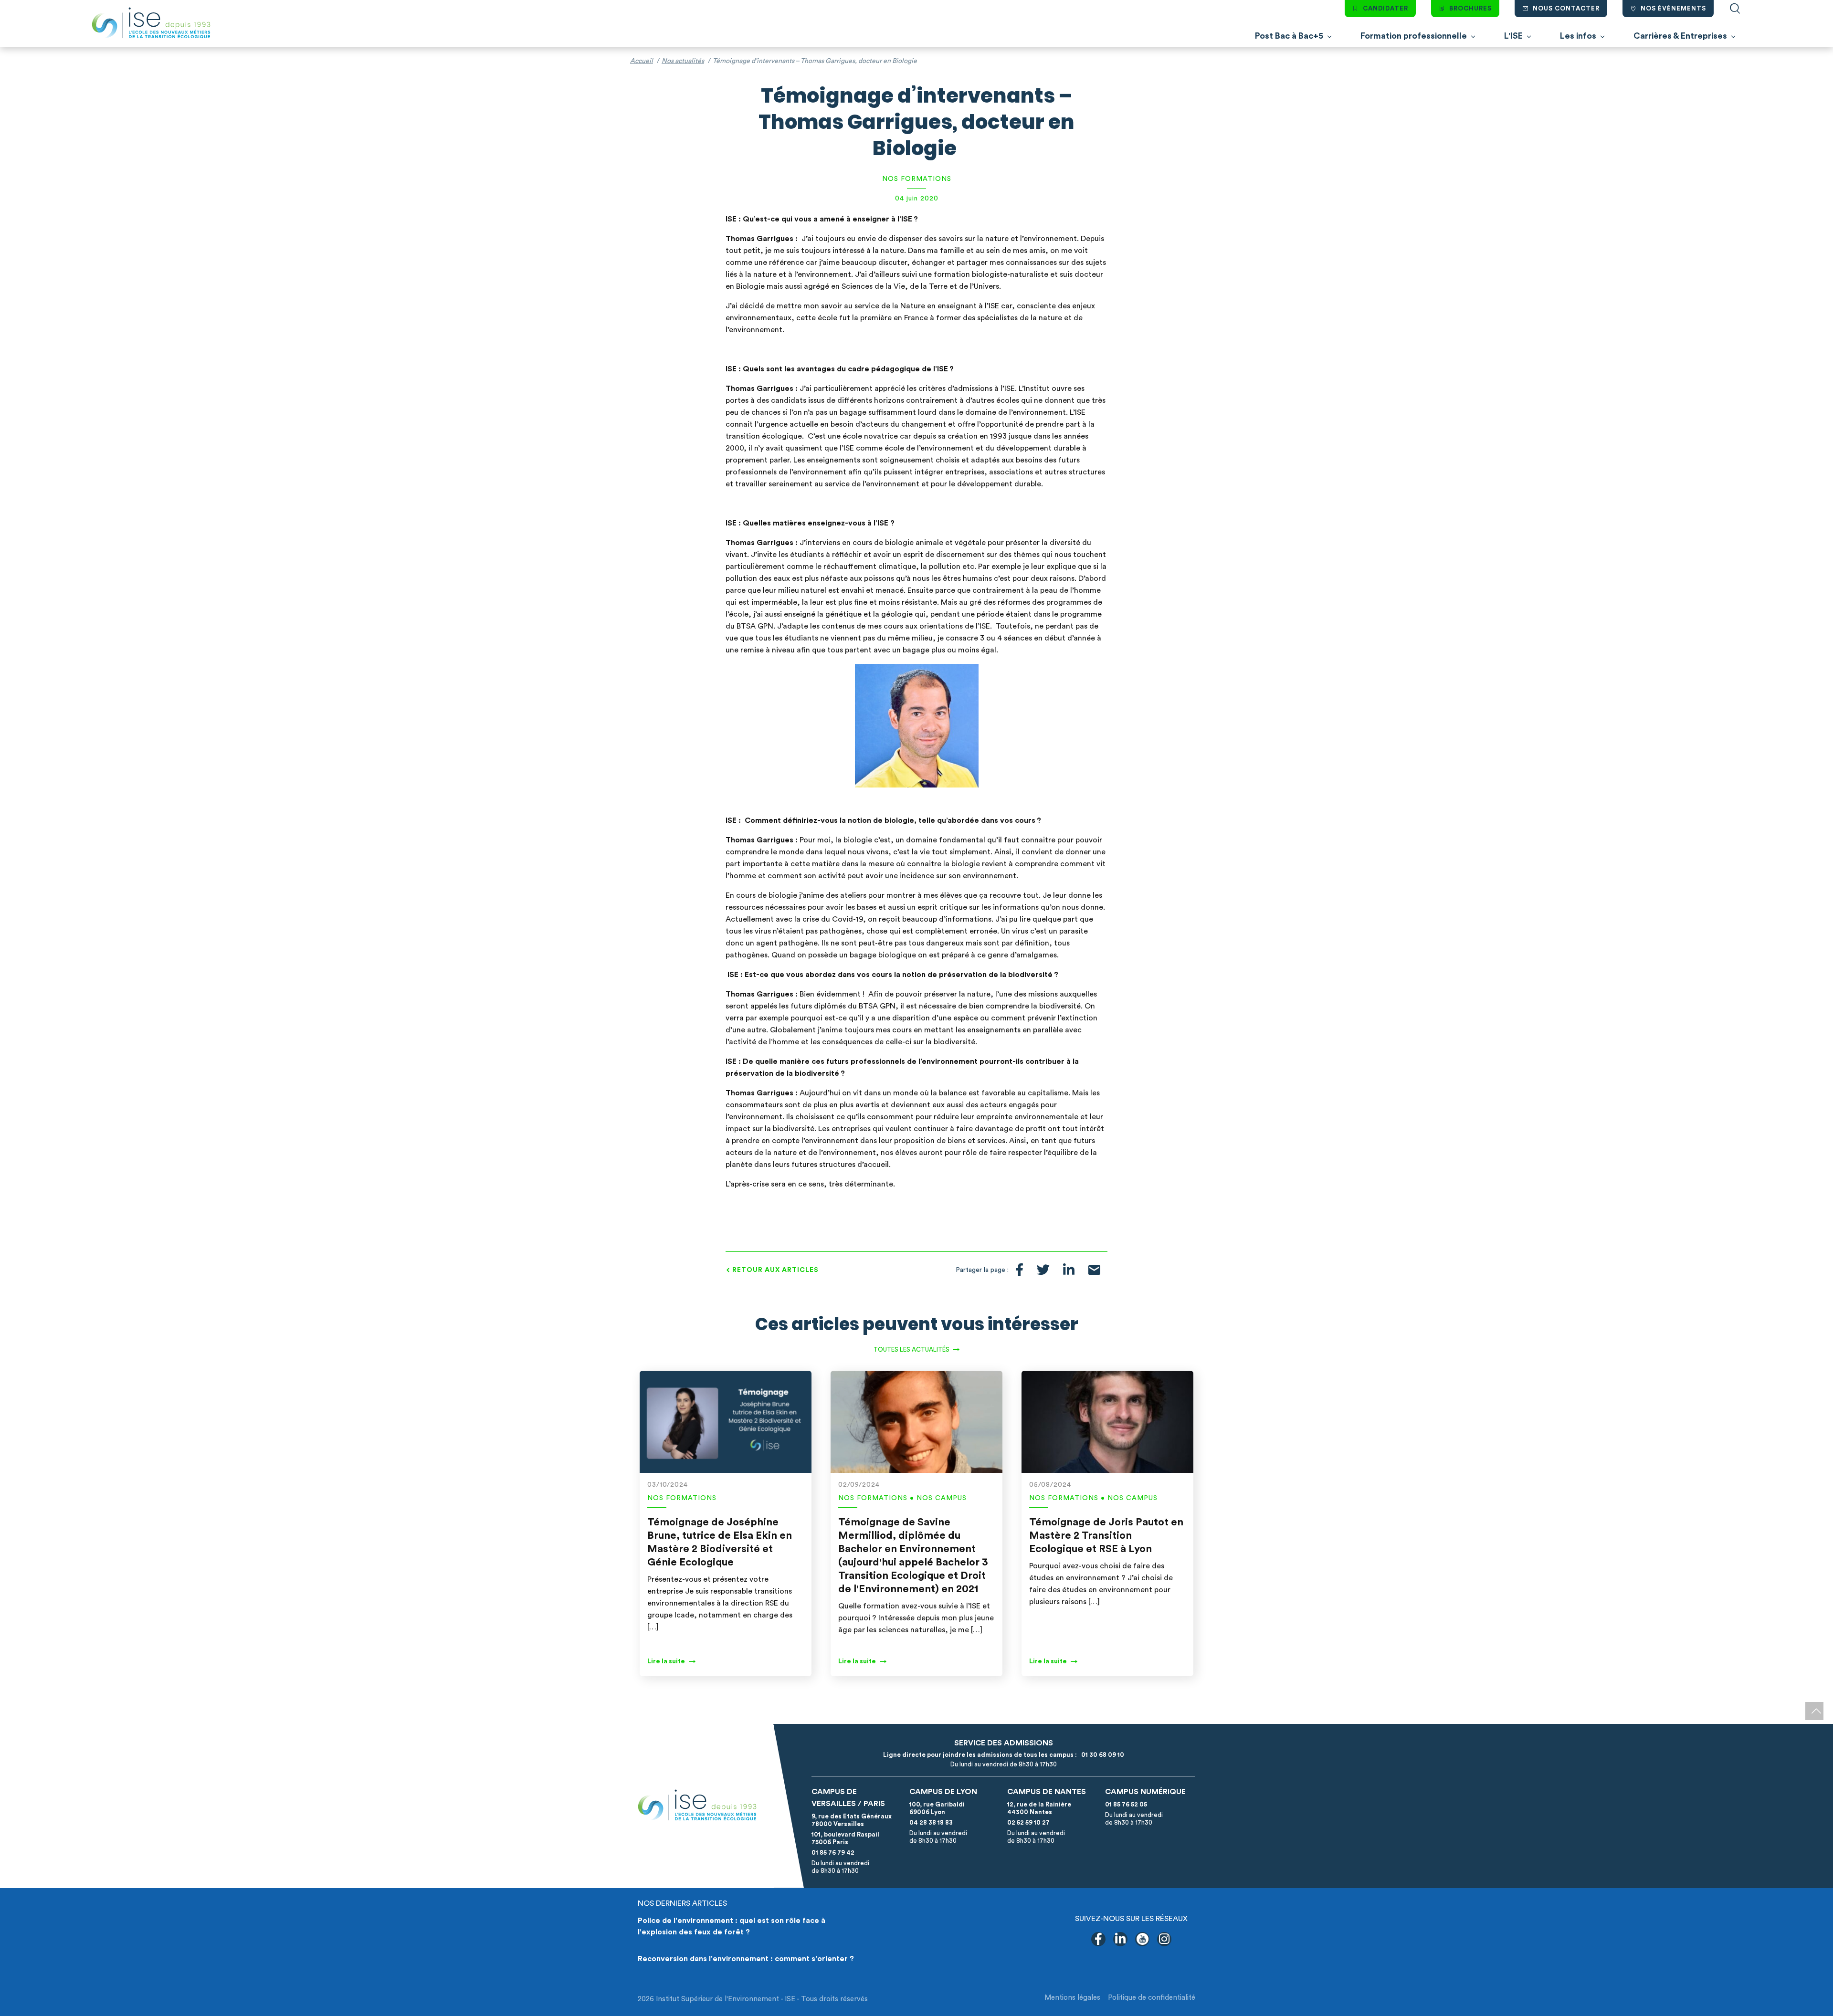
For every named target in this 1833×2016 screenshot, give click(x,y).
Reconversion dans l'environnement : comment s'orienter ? (746, 1959)
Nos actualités (683, 61)
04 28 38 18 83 (931, 1822)
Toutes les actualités (911, 1349)
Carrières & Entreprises (1680, 36)
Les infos (1578, 36)
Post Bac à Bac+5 (1289, 36)
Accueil (642, 61)
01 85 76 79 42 (833, 1853)
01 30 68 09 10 (1101, 1755)
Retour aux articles (775, 1270)
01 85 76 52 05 (1126, 1804)
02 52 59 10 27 (1028, 1822)
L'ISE (1513, 36)
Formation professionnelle (1414, 36)
